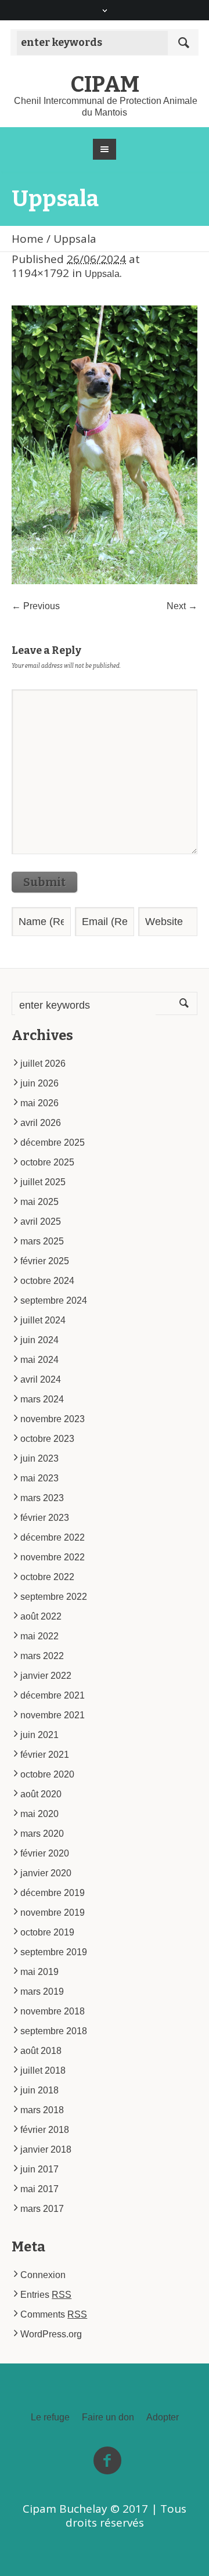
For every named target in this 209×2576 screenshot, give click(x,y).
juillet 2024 (43, 1320)
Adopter (163, 2417)
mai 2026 (39, 1103)
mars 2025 (42, 1241)
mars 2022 (42, 1656)
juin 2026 (39, 1083)
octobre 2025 (47, 1162)
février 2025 (45, 1261)
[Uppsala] (105, 445)
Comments (54, 2314)
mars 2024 (42, 1399)
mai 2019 (39, 1972)
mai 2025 (39, 1202)
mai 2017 (39, 2189)
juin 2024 (39, 1340)
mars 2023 (42, 1498)
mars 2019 (42, 1992)
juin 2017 (39, 2169)
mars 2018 (42, 2110)
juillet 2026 (43, 1064)
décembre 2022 (53, 1537)
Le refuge (50, 2417)
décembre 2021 (53, 1695)
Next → (182, 606)
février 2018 (45, 2130)
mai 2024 (39, 1360)
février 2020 (45, 1853)
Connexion (43, 2275)
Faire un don (108, 2417)
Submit (44, 882)
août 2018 (41, 2051)
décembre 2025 (53, 1143)
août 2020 (41, 1794)
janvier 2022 (46, 1676)
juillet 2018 (43, 2070)
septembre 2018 (54, 2031)
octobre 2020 (47, 1774)
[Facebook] (107, 2461)
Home (28, 239)
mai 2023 (39, 1478)
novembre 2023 (53, 1419)
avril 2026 (41, 1123)
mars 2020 (42, 1834)
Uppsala (102, 274)
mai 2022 (39, 1636)
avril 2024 (41, 1379)
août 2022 (41, 1616)
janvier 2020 (46, 1873)
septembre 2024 (54, 1300)
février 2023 (45, 1518)
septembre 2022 (54, 1597)
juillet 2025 (43, 1182)
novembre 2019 (53, 1913)
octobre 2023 (47, 1439)
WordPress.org (51, 2334)
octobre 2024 (47, 1281)
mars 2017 (42, 2209)
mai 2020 (39, 1814)
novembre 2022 (53, 1557)
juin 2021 (39, 1735)
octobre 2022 (47, 1577)
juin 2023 (39, 1458)
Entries (46, 2295)
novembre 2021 (53, 1715)
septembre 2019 (54, 1952)
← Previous (36, 606)
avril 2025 (41, 1222)
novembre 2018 (53, 2011)
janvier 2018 (46, 2149)
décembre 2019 (53, 1893)
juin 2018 (39, 2090)
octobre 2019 (47, 1932)
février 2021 (45, 1755)
